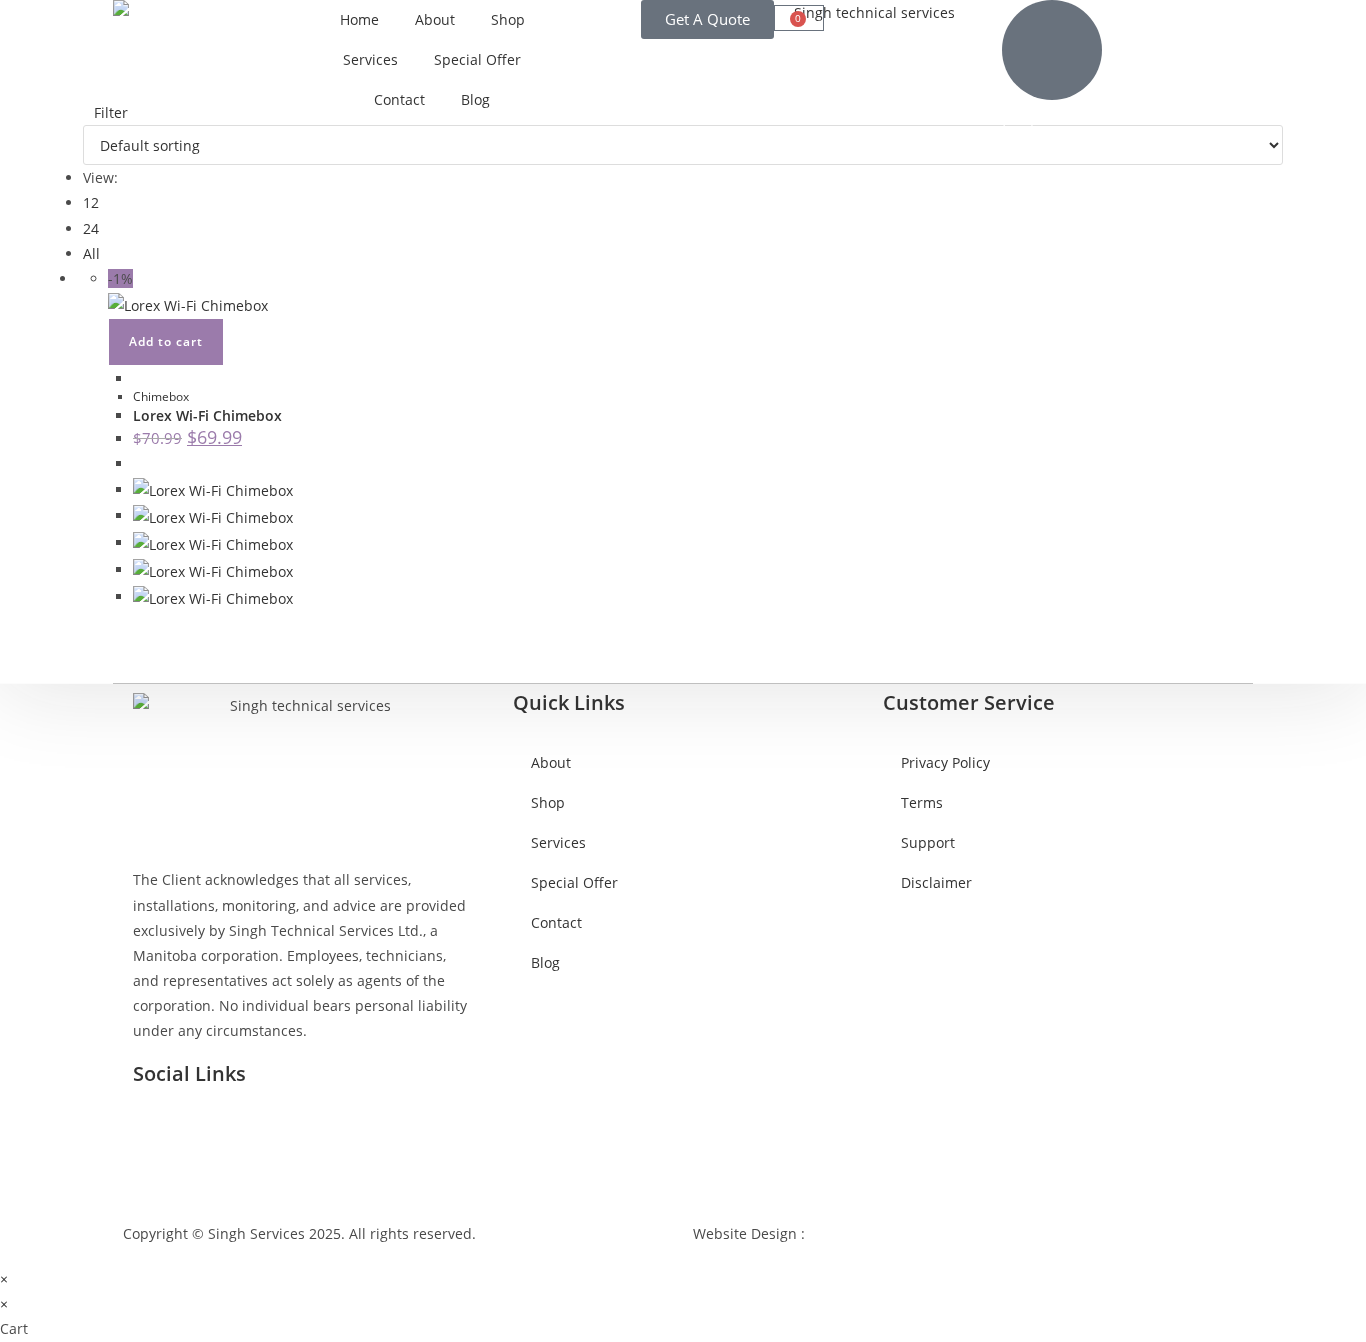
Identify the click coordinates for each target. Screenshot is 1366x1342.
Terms (922, 802)
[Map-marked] (266, 1129)
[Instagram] (212, 1129)
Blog (475, 99)
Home (359, 19)
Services (370, 59)
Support (928, 842)
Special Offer (477, 59)
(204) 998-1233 (1050, 119)
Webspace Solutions (874, 1233)
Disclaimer (936, 882)
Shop (508, 19)
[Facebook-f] (158, 1129)
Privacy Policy (945, 762)
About (435, 19)
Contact (399, 99)
